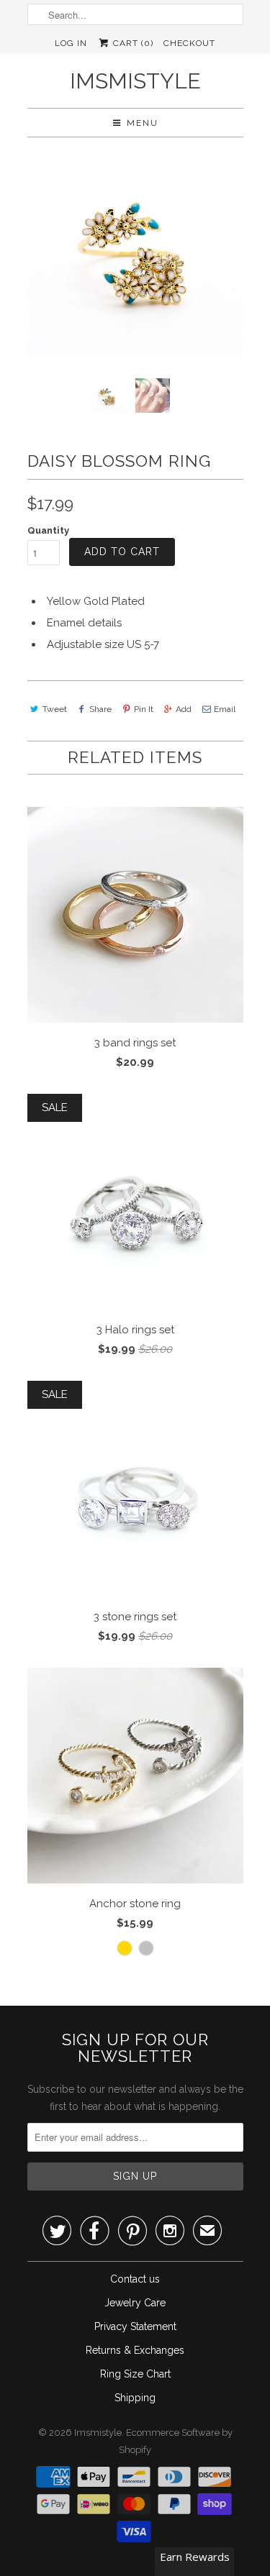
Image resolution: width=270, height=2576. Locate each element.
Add (184, 709)
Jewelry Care (135, 2303)
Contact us (135, 2279)
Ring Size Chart (135, 2374)
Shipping (135, 2398)
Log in (71, 43)
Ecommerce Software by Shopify (176, 2441)
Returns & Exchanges (135, 2350)
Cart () (132, 43)
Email (225, 709)
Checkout (189, 43)
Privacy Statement (135, 2326)
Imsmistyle (135, 81)
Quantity (48, 530)
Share (100, 709)
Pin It (144, 709)
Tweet (55, 709)
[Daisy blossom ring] (135, 249)
